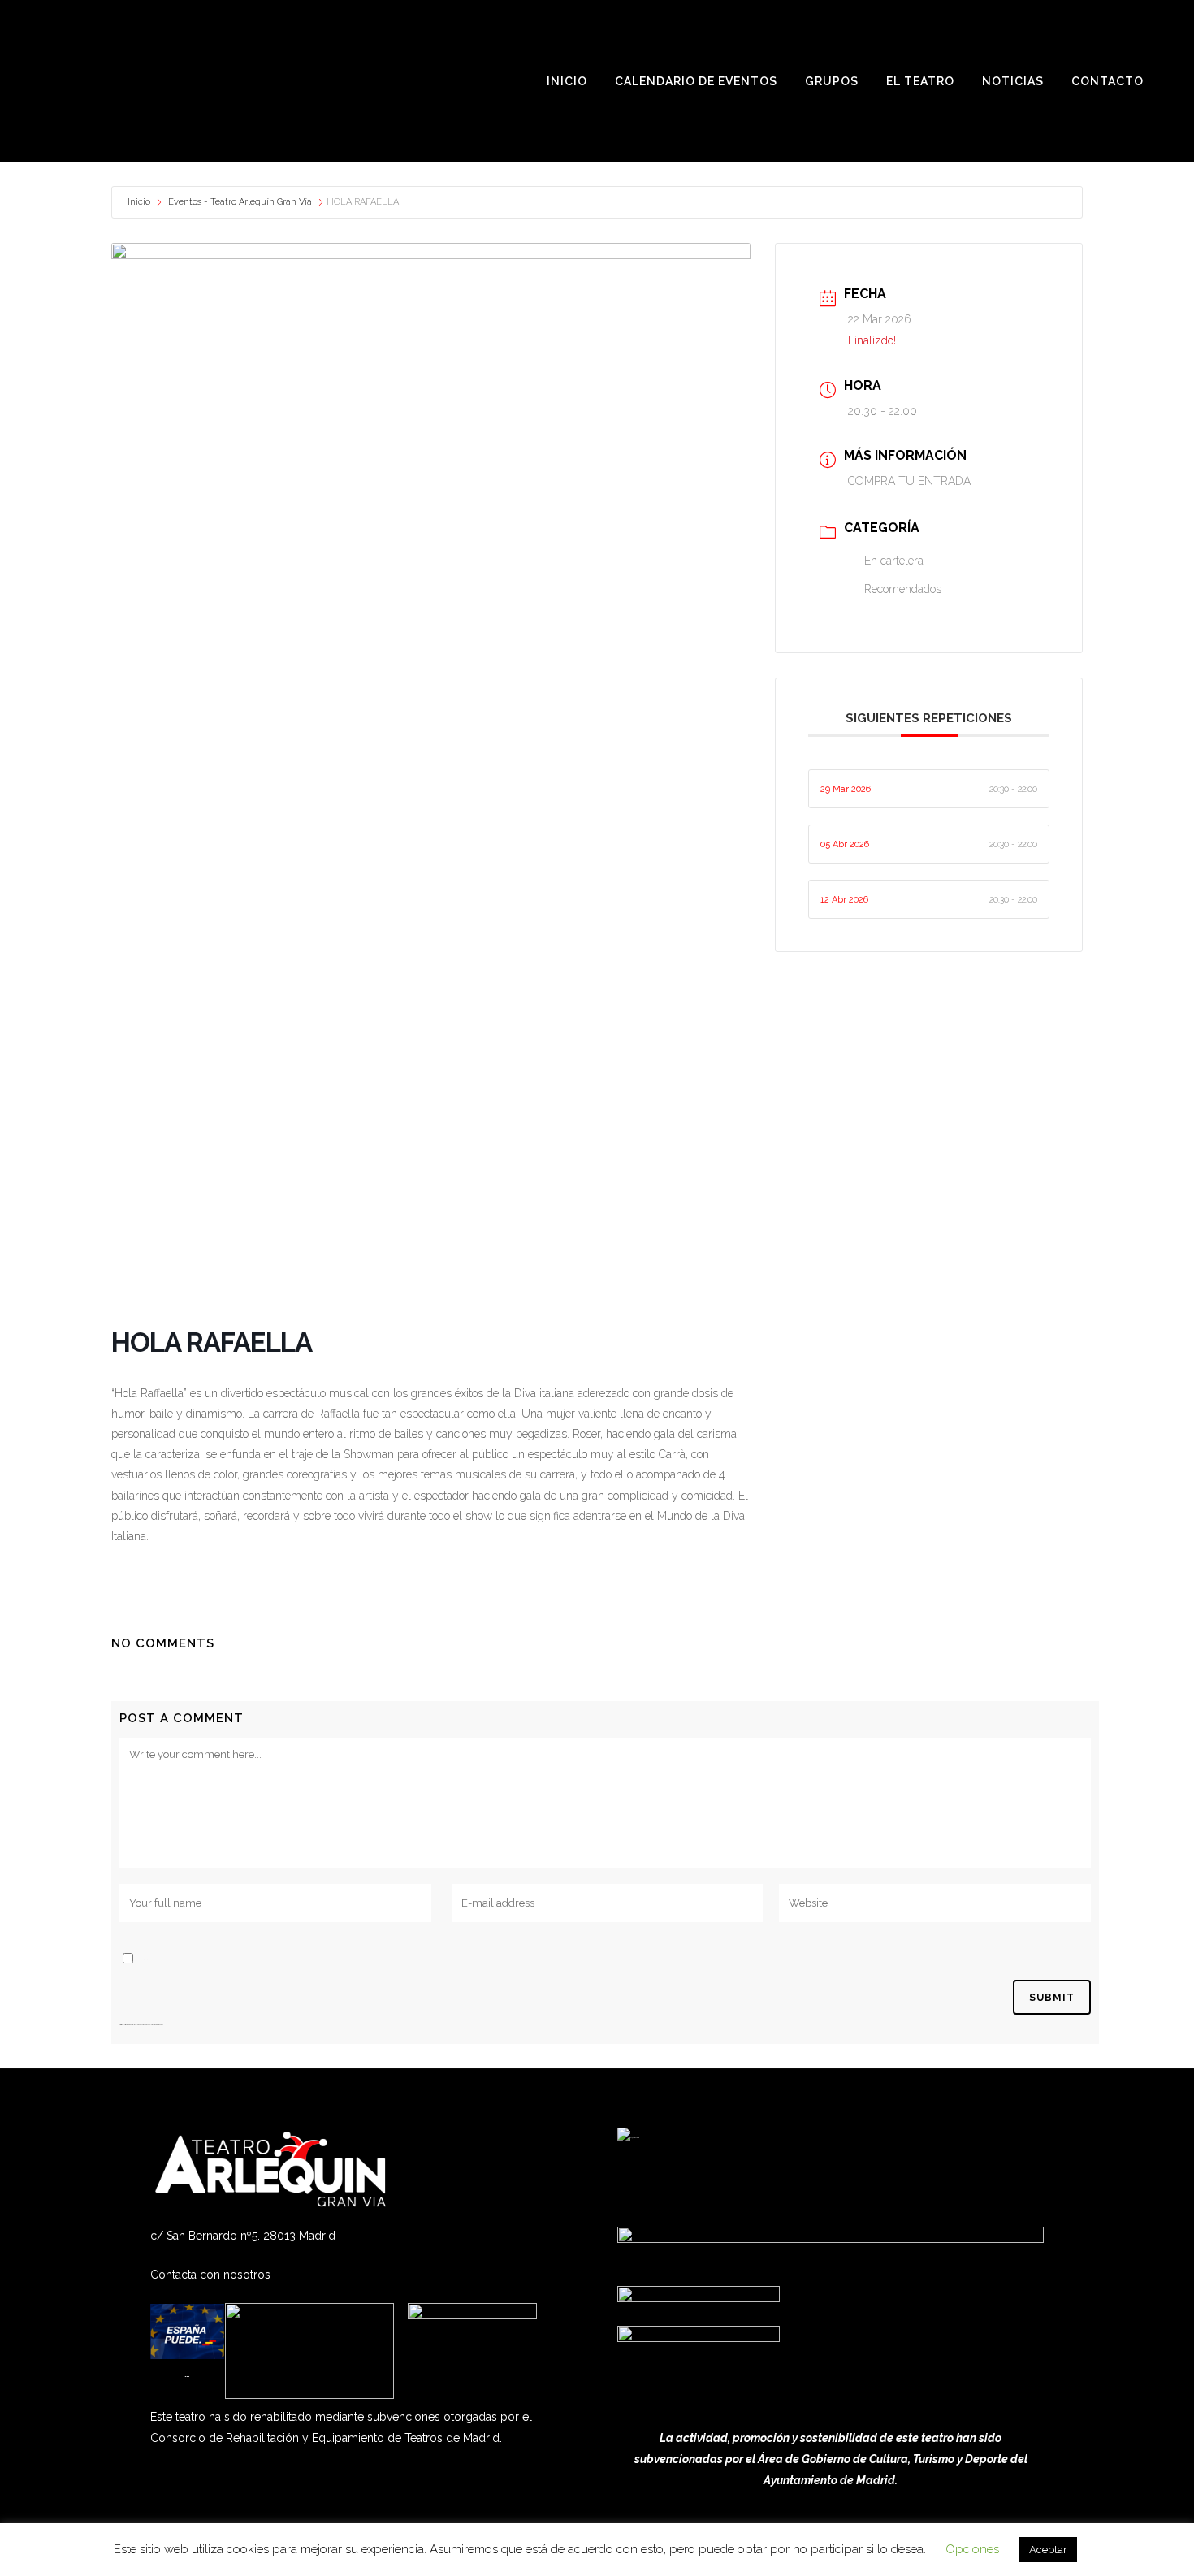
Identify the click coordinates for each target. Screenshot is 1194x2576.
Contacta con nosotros (210, 2275)
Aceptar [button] (1048, 2550)
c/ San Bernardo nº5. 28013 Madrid (243, 2236)
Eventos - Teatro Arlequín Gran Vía (240, 202)
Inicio (140, 202)
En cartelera (894, 561)
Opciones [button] (972, 2549)
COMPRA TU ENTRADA (909, 481)
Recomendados (903, 589)
